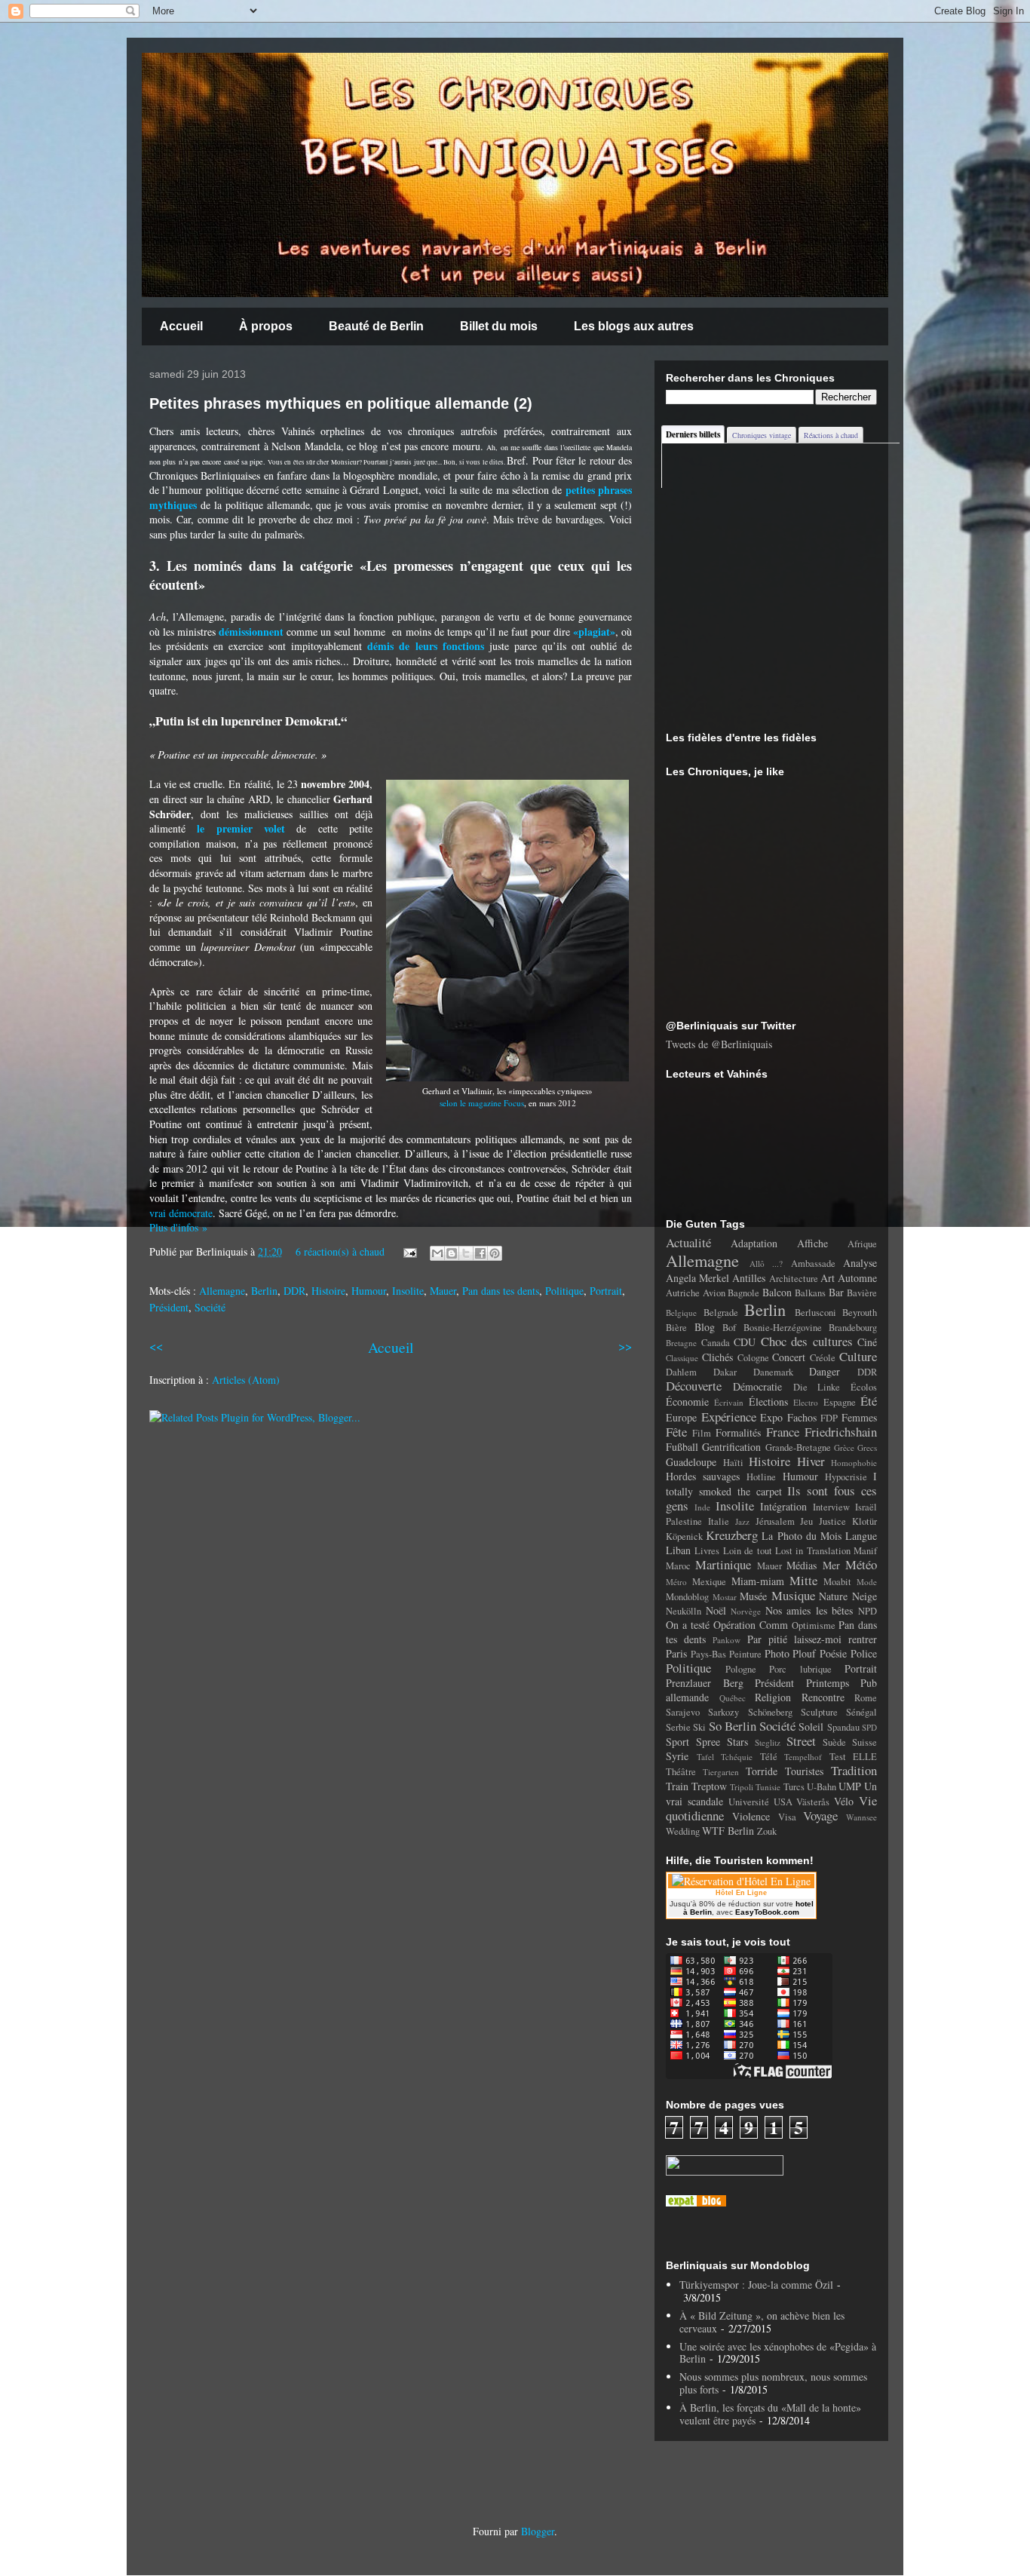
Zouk (767, 1831)
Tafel (705, 1757)
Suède (834, 1742)
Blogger (538, 2531)
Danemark (773, 1372)
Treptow (709, 1786)
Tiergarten (721, 1772)
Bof (729, 1328)
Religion (773, 1697)
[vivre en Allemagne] (696, 2202)
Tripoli (742, 1787)
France (783, 1432)
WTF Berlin (728, 1831)
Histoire (328, 1291)
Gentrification (731, 1447)
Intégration (783, 1506)
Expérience (729, 1417)
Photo (777, 1653)
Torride (762, 1771)
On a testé (688, 1625)
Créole (823, 1358)
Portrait (606, 1291)
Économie (687, 1401)
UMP (850, 1786)
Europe (681, 1417)
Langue (861, 1536)
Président (169, 1307)
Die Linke (817, 1387)
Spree (708, 1742)
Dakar (725, 1372)
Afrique (862, 1244)
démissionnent (251, 632)
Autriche (683, 1293)
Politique (564, 1291)
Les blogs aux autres (634, 326)
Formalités (738, 1432)
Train (677, 1786)
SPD (869, 1727)
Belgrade (721, 1313)
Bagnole (743, 1293)
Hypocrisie (846, 1477)
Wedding (683, 1831)
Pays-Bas (708, 1654)
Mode (867, 1582)
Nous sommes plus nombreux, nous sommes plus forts (773, 2383)
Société (210, 1307)
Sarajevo (683, 1712)
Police (864, 1653)
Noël (716, 1610)
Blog (705, 1327)
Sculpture (819, 1712)
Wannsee (861, 1817)
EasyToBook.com (767, 1912)
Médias (802, 1565)
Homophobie (854, 1463)
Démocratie (757, 1386)
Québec (733, 1698)
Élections (768, 1401)
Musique (793, 1595)
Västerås (813, 1802)
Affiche (812, 1243)
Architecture (794, 1279)
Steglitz (768, 1742)
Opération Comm (751, 1625)
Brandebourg (853, 1328)
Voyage (820, 1815)
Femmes (859, 1417)
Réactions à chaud (831, 435)
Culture (858, 1356)
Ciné (867, 1342)
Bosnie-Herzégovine (783, 1328)
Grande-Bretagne (798, 1447)
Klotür (864, 1521)
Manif (865, 1551)
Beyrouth (860, 1313)
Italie (719, 1521)
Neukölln (684, 1611)
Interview (831, 1507)
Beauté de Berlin (376, 326)
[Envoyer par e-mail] (437, 1253)
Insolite (408, 1291)
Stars (737, 1742)
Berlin (264, 1291)
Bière (676, 1328)
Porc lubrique (800, 1669)
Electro (806, 1402)
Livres (707, 1551)
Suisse (864, 1742)
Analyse (860, 1263)
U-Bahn (822, 1787)
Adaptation (754, 1243)
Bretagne (681, 1343)
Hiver (811, 1461)
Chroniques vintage (762, 435)
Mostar (725, 1597)
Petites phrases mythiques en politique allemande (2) (341, 403)
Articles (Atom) (246, 1380)
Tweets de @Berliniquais (719, 1044)
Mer (831, 1565)
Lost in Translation (813, 1551)
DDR (294, 1291)
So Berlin (733, 1726)
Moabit (837, 1582)
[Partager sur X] (466, 1253)
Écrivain (729, 1402)
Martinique (723, 1564)
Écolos (864, 1387)
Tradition (854, 1770)
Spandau (843, 1727)
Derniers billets (693, 434)
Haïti (733, 1463)
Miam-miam (758, 1581)
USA (783, 1802)
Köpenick (684, 1536)
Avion (714, 1293)
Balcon (777, 1292)
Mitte (803, 1580)
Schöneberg (770, 1712)
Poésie (833, 1653)
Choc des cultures (807, 1341)
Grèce (844, 1447)
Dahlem (681, 1372)
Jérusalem (775, 1521)
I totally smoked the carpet (771, 1484)
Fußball (682, 1447)
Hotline (761, 1477)
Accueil (181, 326)
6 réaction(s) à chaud (340, 1251)
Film (702, 1433)
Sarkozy (723, 1712)
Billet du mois (499, 326)
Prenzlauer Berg (705, 1683)
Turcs (794, 1787)
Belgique (681, 1313)
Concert (789, 1357)
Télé (769, 1757)
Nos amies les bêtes (809, 1610)
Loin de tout (748, 1551)
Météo (861, 1564)
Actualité (688, 1242)
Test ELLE (854, 1757)
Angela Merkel (697, 1278)
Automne (857, 1278)
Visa (787, 1817)
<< (156, 1346)
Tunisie (768, 1787)
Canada (716, 1343)
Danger (825, 1371)
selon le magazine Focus (482, 1103)
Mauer (443, 1291)
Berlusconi (815, 1313)
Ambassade (813, 1263)
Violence (751, 1816)
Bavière (862, 1293)
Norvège (746, 1611)
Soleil (811, 1727)
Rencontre (823, 1697)
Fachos (802, 1417)
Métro (676, 1582)
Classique (682, 1358)
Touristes (804, 1771)
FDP (829, 1418)
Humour (369, 1291)
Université (749, 1802)
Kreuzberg (732, 1535)
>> (625, 1346)
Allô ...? (766, 1263)
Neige (864, 1596)
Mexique (709, 1582)
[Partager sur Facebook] (480, 1253)
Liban (678, 1550)
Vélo (844, 1801)
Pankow (727, 1640)
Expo (771, 1417)
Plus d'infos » (178, 1227)
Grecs (867, 1447)
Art (828, 1278)
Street (801, 1741)
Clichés (717, 1357)
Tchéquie (737, 1757)
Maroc (678, 1566)
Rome (866, 1698)
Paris (676, 1653)
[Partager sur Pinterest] (495, 1253)
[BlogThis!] (452, 1253)
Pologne (741, 1669)
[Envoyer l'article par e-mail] (409, 1251)
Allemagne (222, 1291)
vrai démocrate (181, 1213)
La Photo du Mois (802, 1536)
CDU (745, 1342)
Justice (832, 1521)
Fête (676, 1432)
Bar (836, 1292)
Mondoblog (687, 1597)
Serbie (678, 1727)
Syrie (677, 1756)
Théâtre (681, 1772)
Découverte (694, 1386)
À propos (266, 326)
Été (869, 1401)
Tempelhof (803, 1757)
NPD (868, 1611)
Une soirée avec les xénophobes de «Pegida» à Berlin (778, 2353)
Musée (753, 1596)
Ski (699, 1727)
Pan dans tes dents (501, 1291)
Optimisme (814, 1625)
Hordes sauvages (703, 1476)
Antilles (749, 1278)
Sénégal (861, 1712)
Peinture (745, 1654)
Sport (677, 1742)
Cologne (753, 1358)
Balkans (810, 1293)
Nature (833, 1596)
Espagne (840, 1402)
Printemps (828, 1683)
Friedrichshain (841, 1432)
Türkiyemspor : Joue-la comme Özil (756, 2285)
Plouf (804, 1653)
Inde (702, 1507)
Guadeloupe (691, 1462)
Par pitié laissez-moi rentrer (812, 1639)
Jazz (742, 1521)
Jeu (806, 1521)
